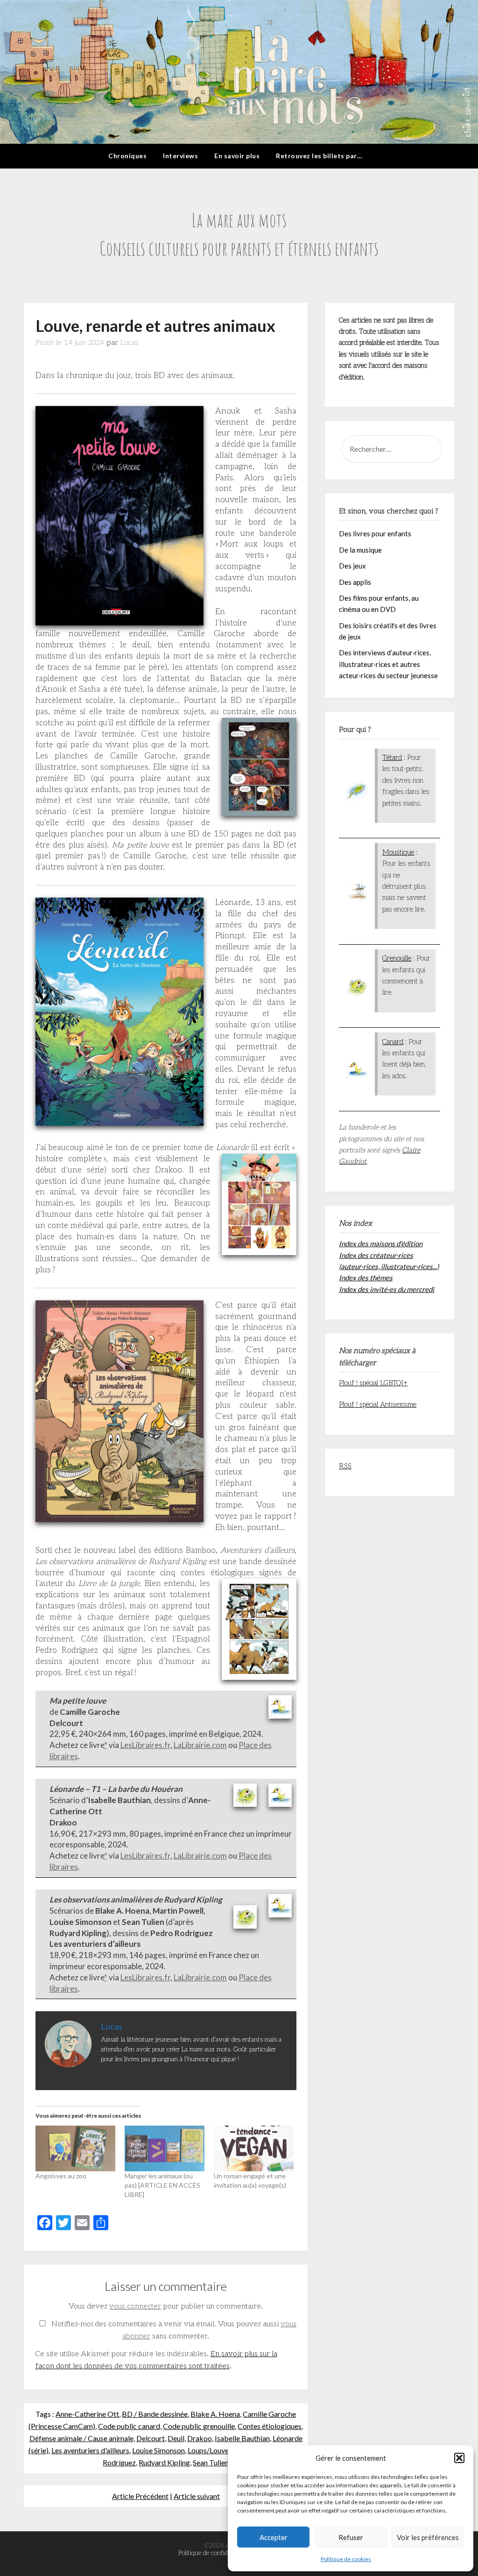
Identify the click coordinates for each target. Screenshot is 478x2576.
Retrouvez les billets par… (319, 156)
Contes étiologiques (270, 2426)
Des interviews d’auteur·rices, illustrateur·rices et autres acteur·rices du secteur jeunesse (388, 664)
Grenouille (397, 958)
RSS (345, 1466)
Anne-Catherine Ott (87, 2414)
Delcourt (151, 2438)
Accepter (274, 2537)
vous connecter (135, 2306)
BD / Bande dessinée (155, 2414)
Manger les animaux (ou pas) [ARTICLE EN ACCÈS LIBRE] (162, 2185)
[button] (459, 2458)
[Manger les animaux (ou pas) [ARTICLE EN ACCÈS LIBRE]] (165, 2148)
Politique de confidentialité (214, 2553)
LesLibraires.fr (145, 1745)
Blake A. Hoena (215, 2414)
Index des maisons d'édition (381, 1243)
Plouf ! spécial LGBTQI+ (373, 1383)
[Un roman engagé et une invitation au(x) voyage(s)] (254, 2148)
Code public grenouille (199, 2426)
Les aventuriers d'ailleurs (90, 2450)
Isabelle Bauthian (242, 2438)
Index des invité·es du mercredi (387, 1289)
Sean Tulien (211, 2462)
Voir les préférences (428, 2537)
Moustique (398, 852)
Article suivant (197, 2496)
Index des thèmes (366, 1277)
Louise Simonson (158, 2450)
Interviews (180, 156)
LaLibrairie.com (200, 1745)
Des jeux (352, 566)
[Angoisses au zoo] (75, 2148)
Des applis (355, 582)
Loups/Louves (210, 2450)
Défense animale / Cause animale (81, 2438)
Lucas (129, 343)
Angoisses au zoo (61, 2176)
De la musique (360, 550)
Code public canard (129, 2426)
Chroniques (127, 156)
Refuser (351, 2537)
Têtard (392, 758)
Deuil (176, 2438)
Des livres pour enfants (375, 533)
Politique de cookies (346, 2559)
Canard (393, 1042)
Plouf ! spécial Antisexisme (378, 1404)
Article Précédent (140, 2496)
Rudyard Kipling (164, 2462)
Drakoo (200, 2438)
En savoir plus (237, 156)
